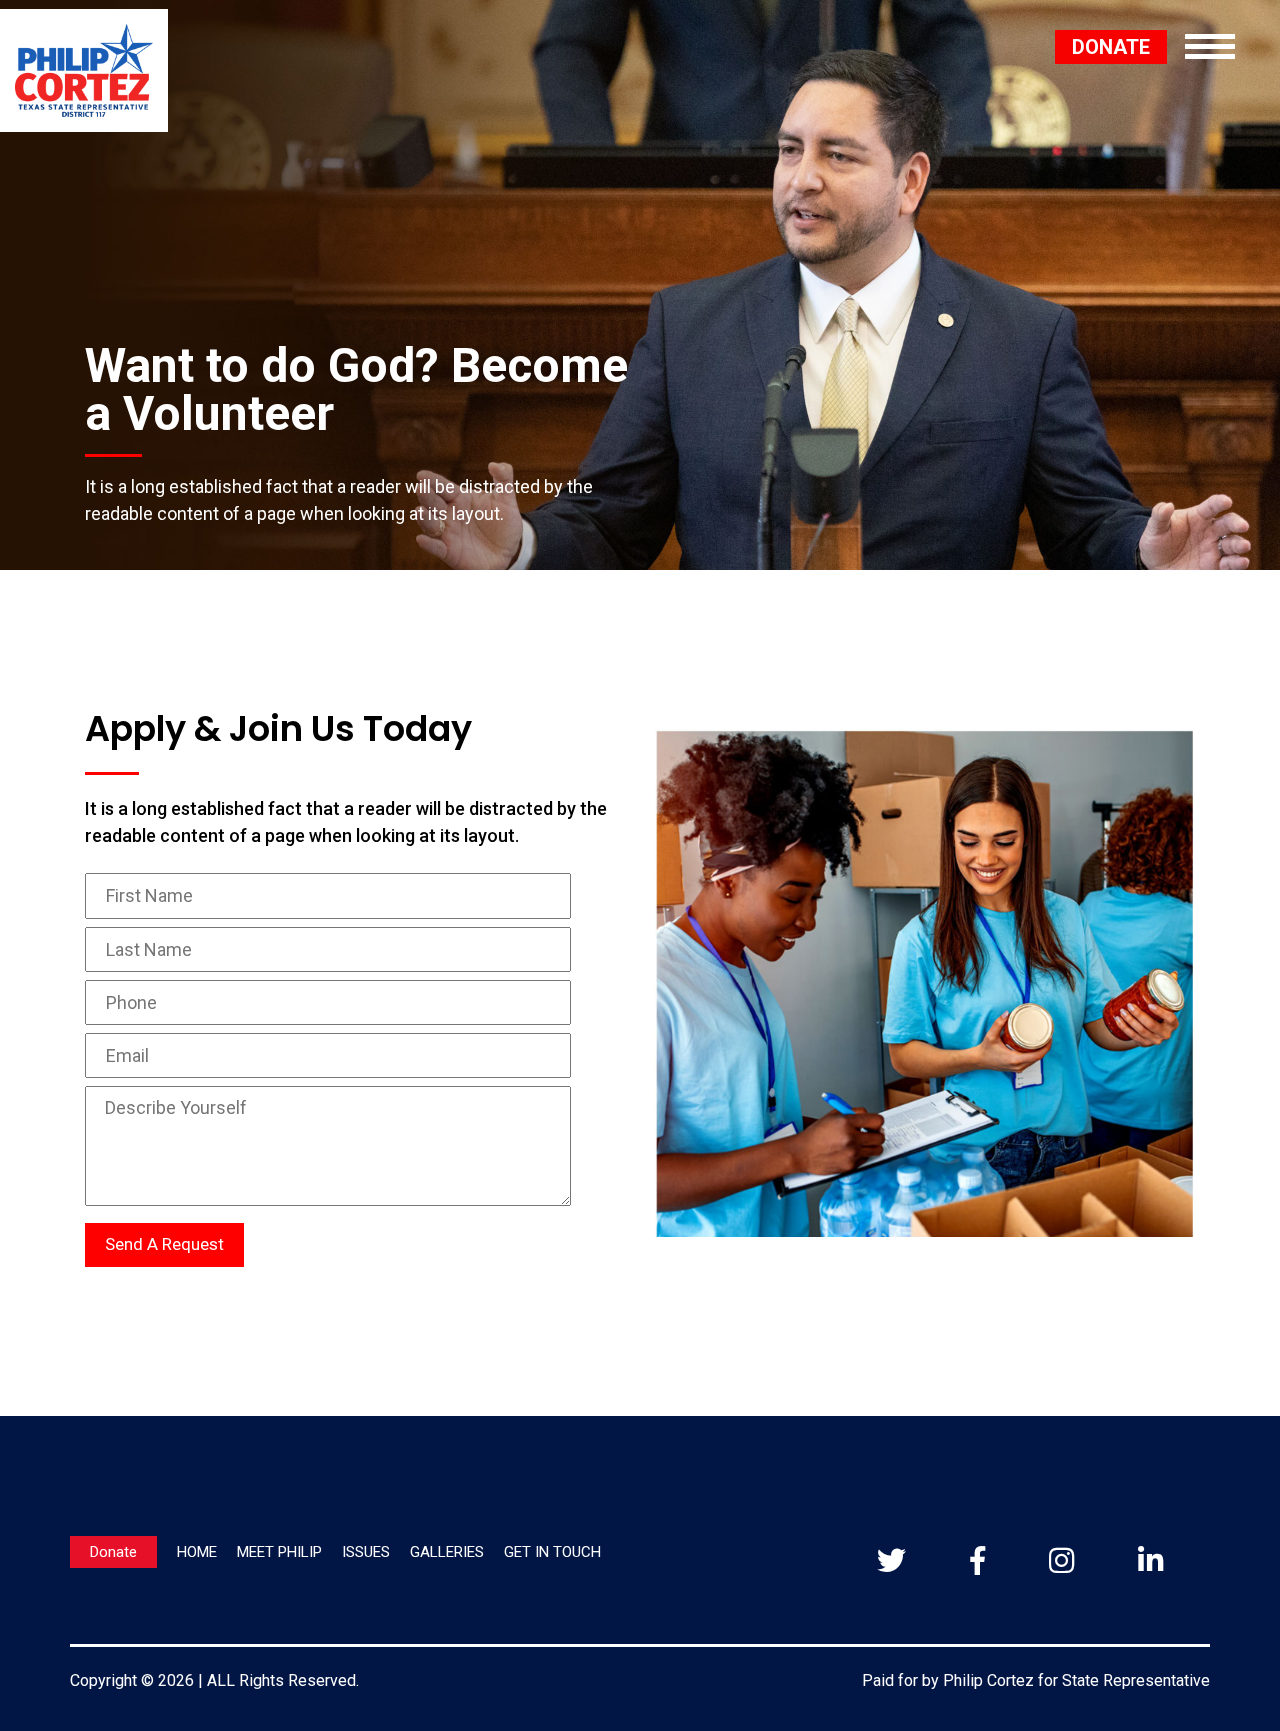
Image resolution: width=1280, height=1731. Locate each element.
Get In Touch (552, 1552)
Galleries (447, 1552)
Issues (366, 1552)
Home (197, 1552)
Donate (113, 1552)
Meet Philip (279, 1552)
